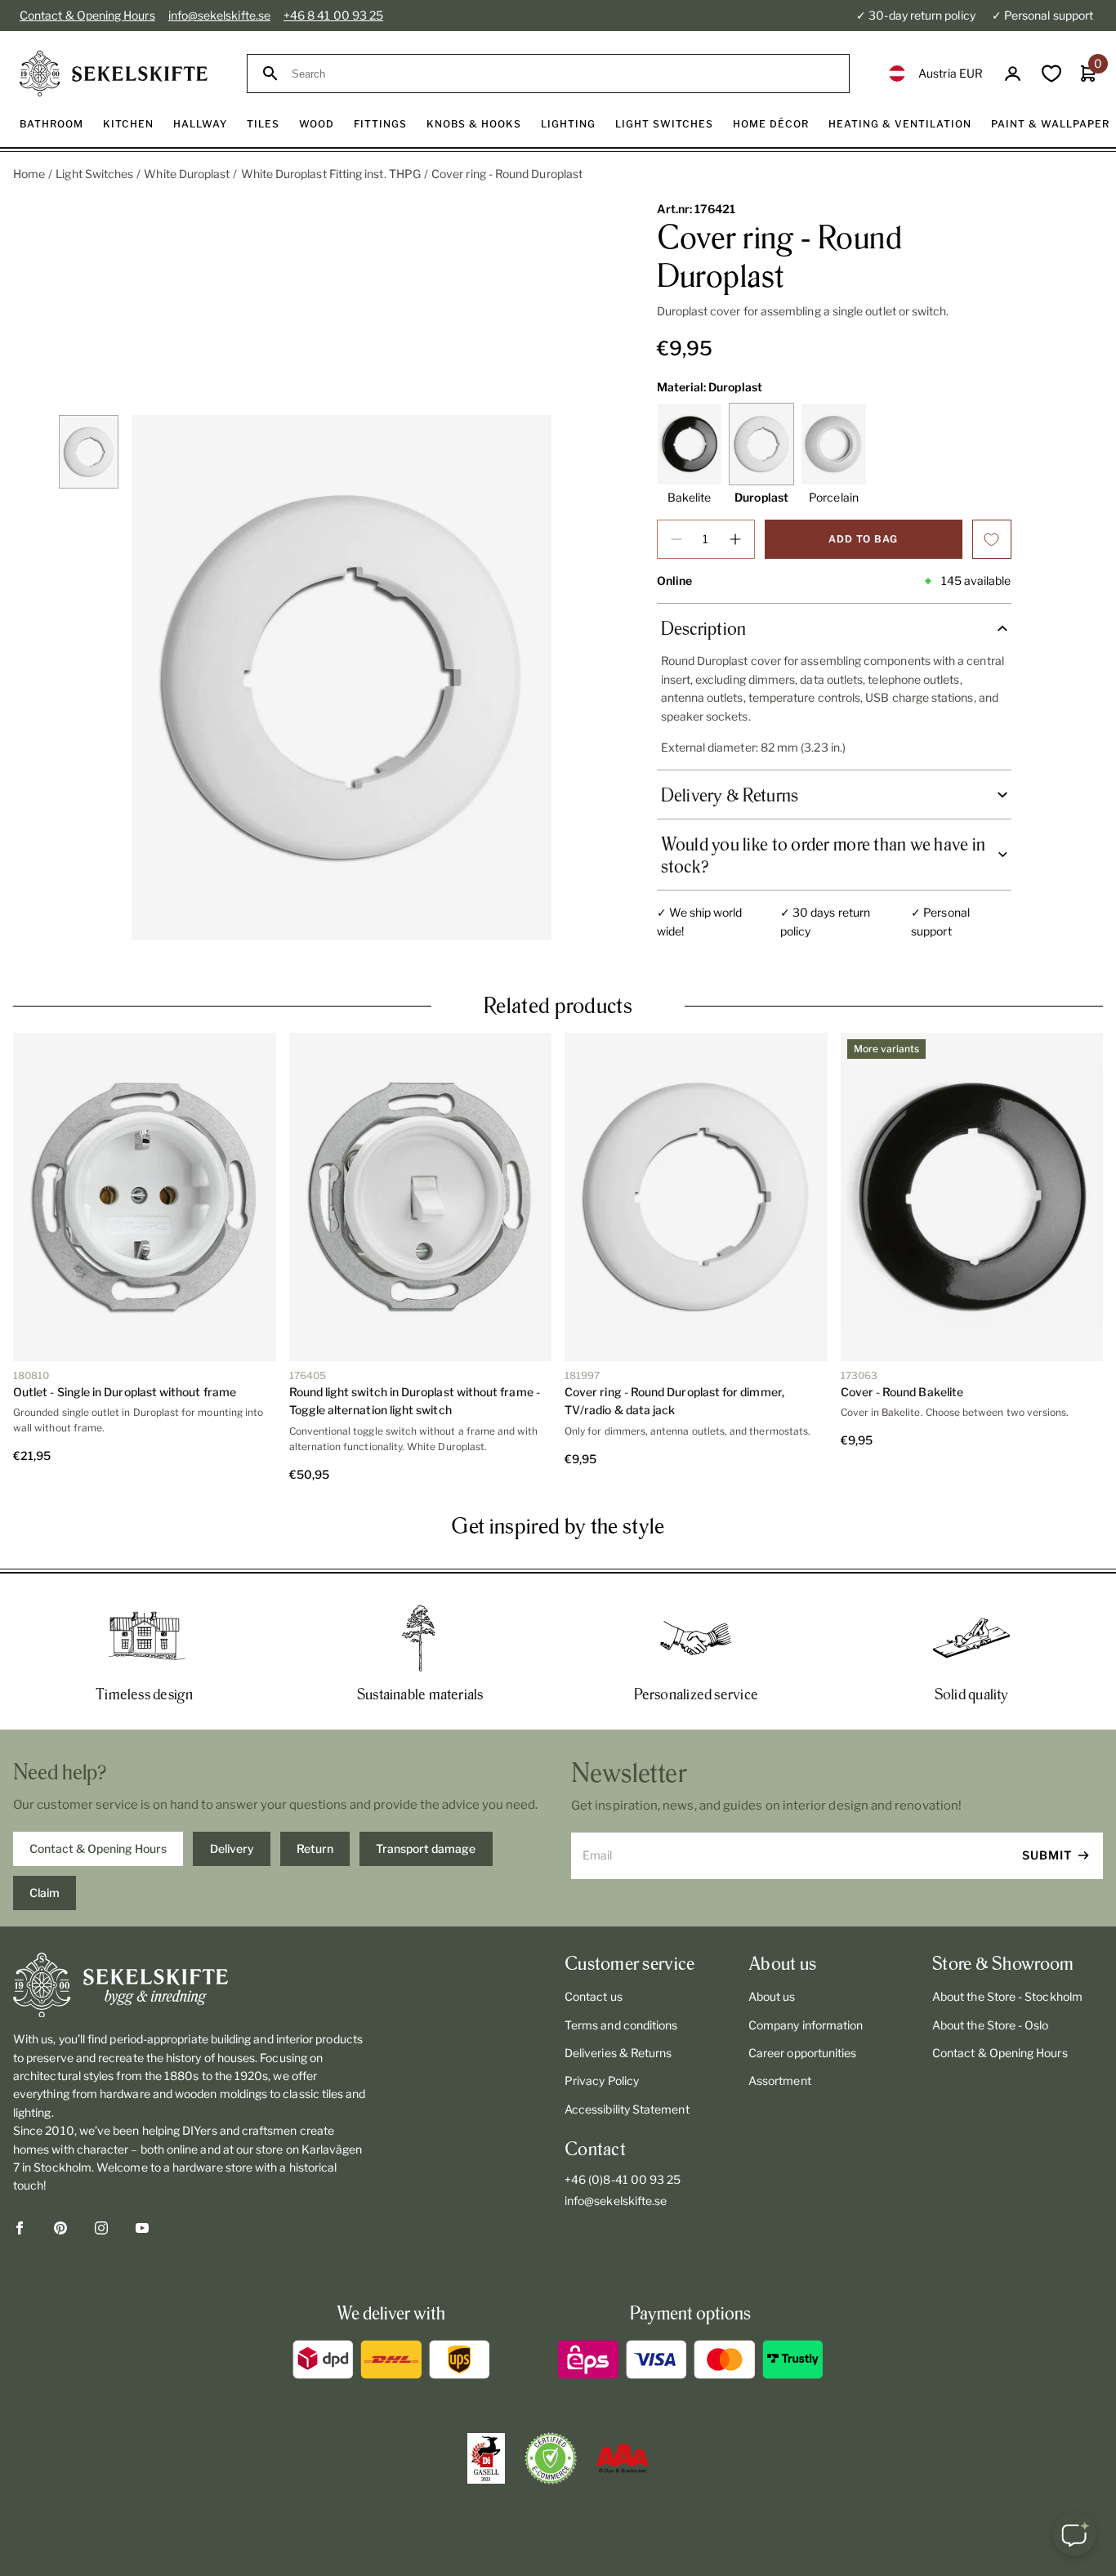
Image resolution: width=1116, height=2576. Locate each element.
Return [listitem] (315, 1848)
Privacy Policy (602, 2080)
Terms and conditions (621, 2025)
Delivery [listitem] (232, 1848)
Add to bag (863, 539)
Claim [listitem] (45, 1893)
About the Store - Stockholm (1007, 1996)
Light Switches (94, 174)
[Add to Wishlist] (992, 539)
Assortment (780, 2080)
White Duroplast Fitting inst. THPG (331, 174)
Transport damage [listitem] (426, 1848)
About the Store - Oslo (991, 2025)
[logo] (114, 74)
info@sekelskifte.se (219, 15)
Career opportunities (802, 2053)
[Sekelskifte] (190, 1985)
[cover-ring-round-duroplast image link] (341, 678)
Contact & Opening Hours (87, 15)
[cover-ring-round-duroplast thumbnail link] (88, 452)
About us (772, 1996)
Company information (806, 2025)
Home (29, 174)
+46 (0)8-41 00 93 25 (623, 2179)
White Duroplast (187, 174)
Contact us (594, 1996)
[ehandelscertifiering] (551, 2458)
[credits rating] (623, 2458)
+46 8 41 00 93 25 (333, 15)
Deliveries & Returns (618, 2053)
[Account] (1013, 74)
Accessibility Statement (627, 2109)
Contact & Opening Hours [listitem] (98, 1848)
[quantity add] (735, 539)
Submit (1047, 1855)
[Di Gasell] (486, 2458)
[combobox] (563, 74)
